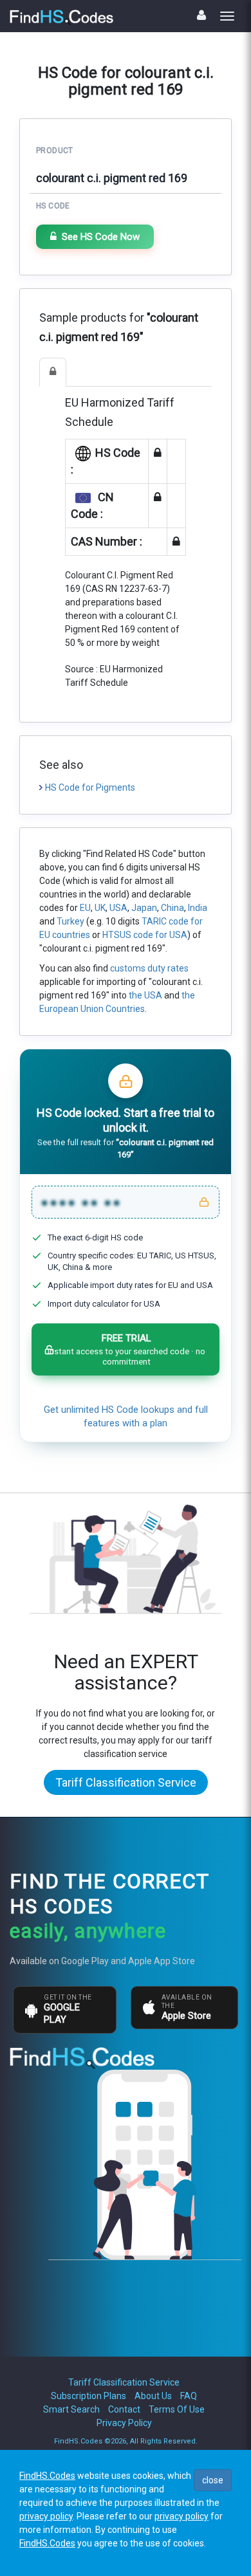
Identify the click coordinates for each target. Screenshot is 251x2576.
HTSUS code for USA (145, 935)
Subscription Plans (88, 2396)
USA (118, 908)
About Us (153, 2396)
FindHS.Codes (47, 2476)
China (172, 908)
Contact (124, 2409)
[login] (201, 15)
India (198, 908)
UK (100, 908)
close (213, 2480)
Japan (144, 908)
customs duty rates (149, 968)
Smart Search (71, 2409)
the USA (145, 995)
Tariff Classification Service (126, 1782)
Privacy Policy (124, 2423)
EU (85, 908)
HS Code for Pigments (90, 787)
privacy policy (46, 2516)
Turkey (70, 921)
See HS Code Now (101, 237)
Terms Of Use (177, 2409)
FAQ (189, 2396)
